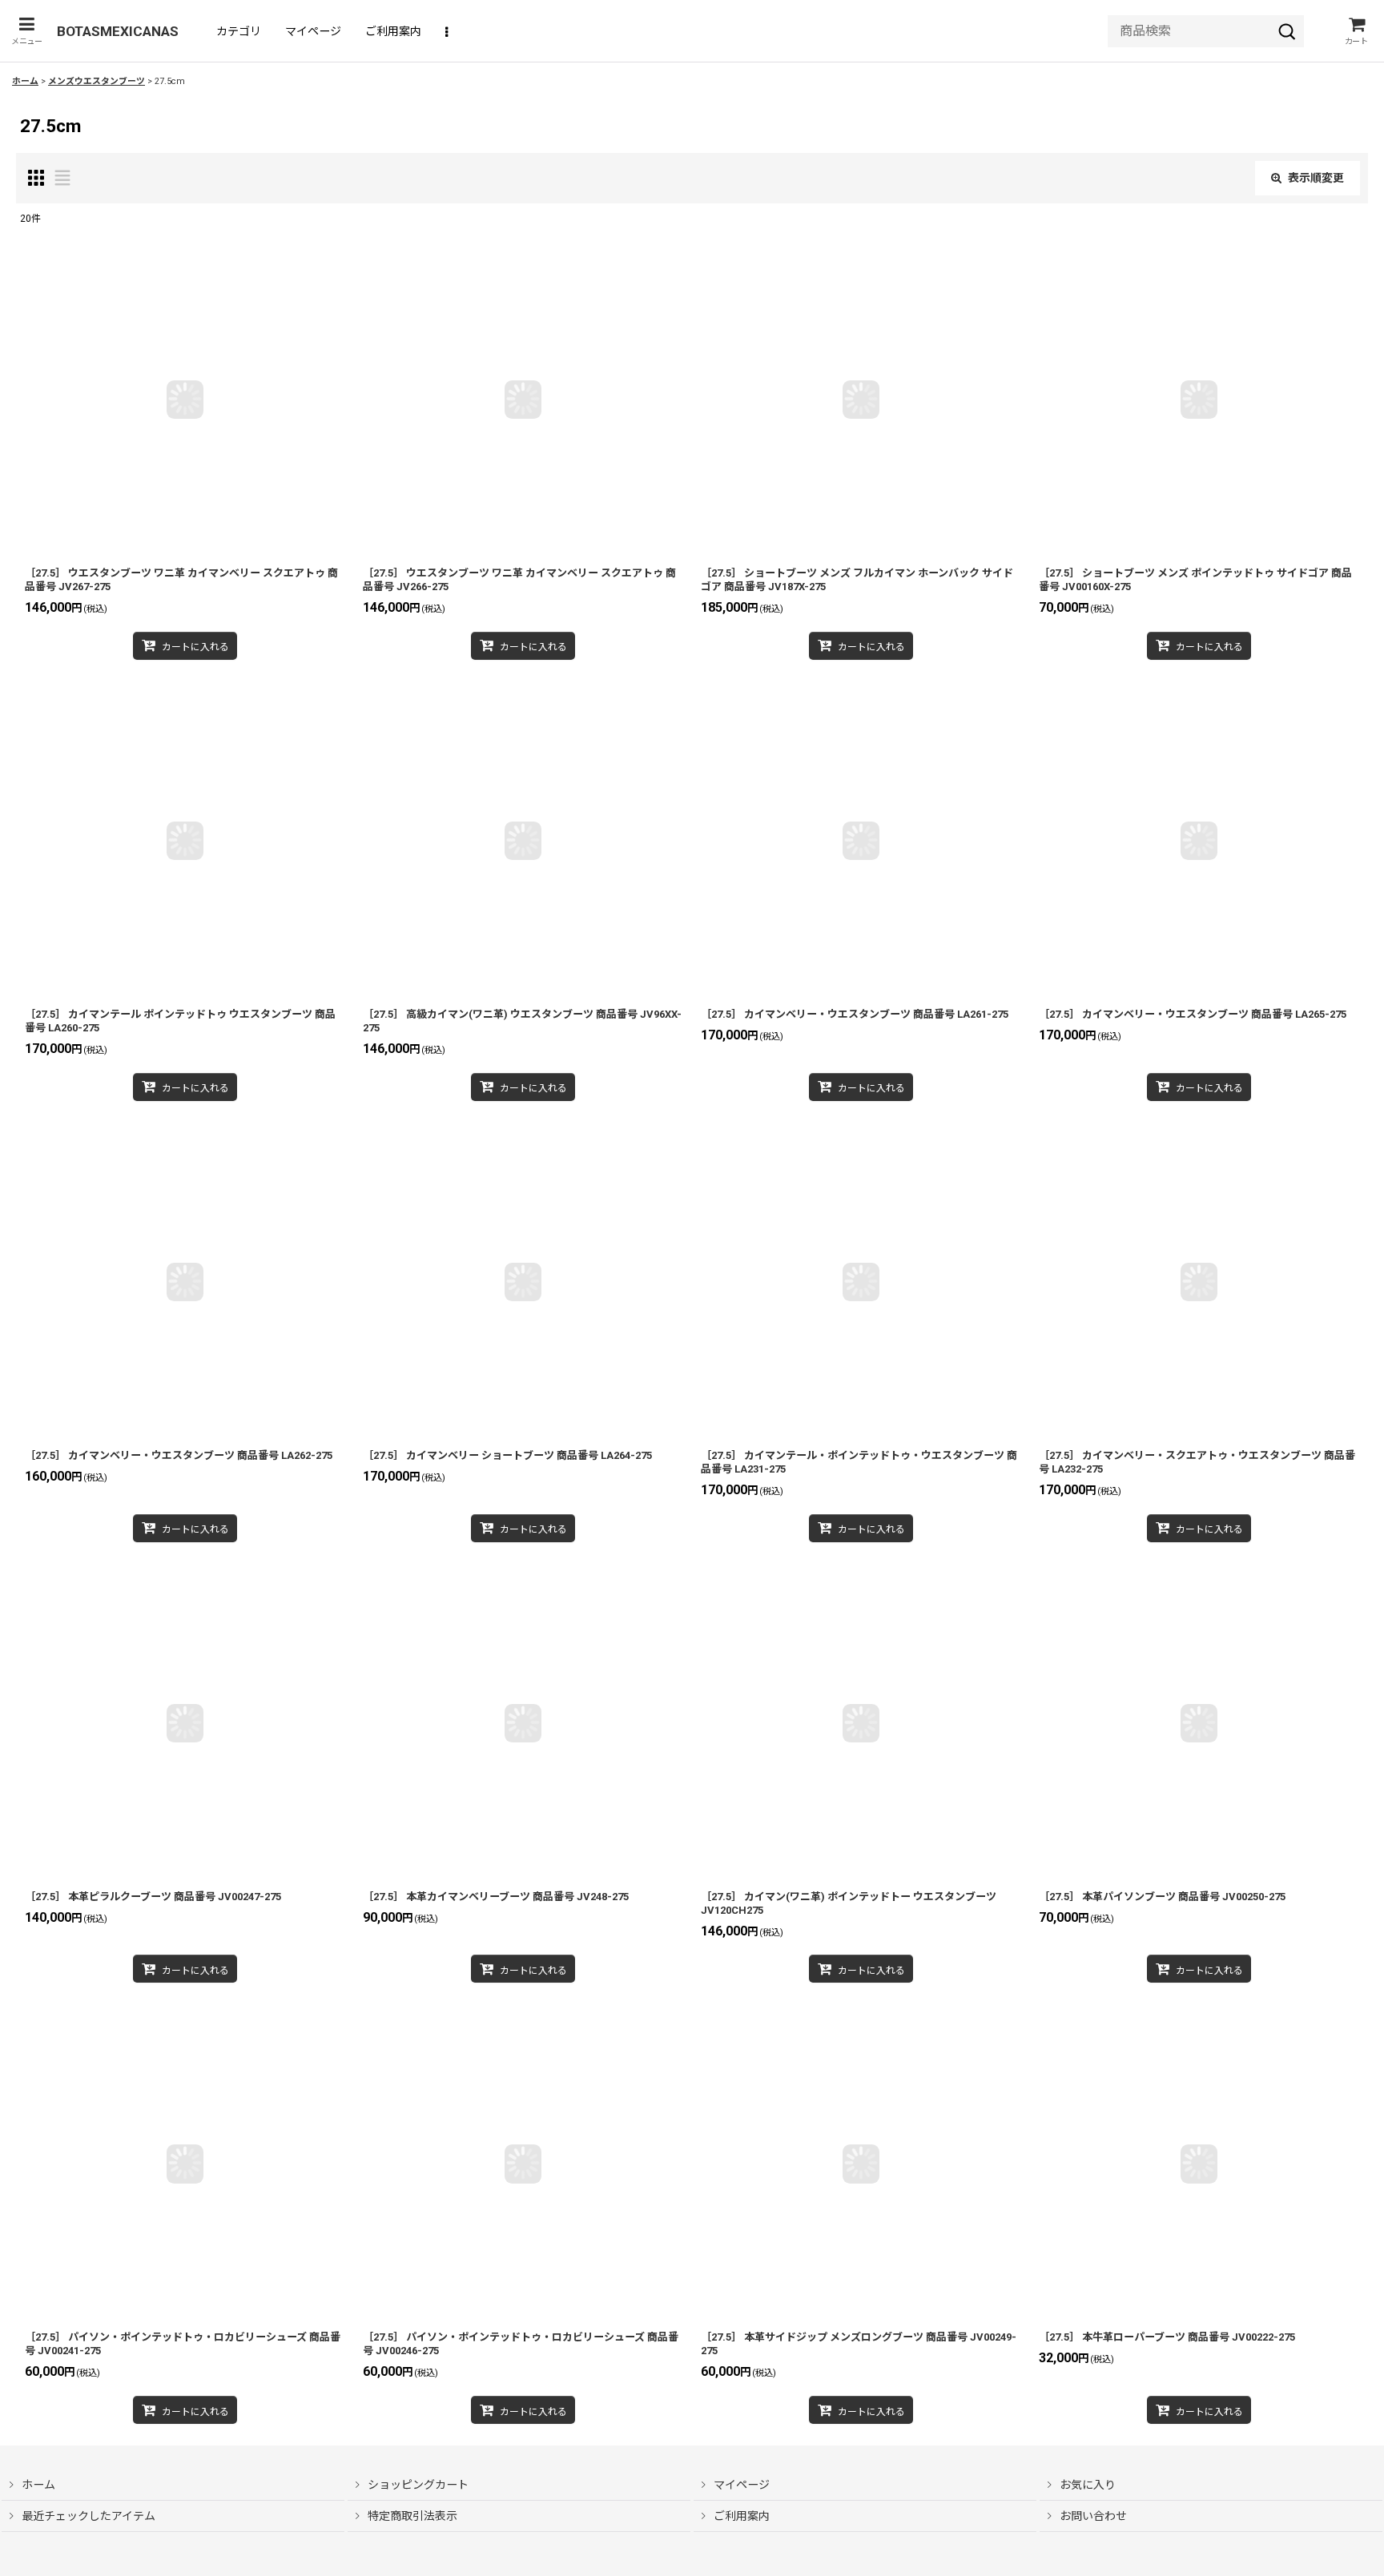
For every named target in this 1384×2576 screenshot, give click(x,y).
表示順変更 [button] (1316, 178)
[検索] (1287, 31)
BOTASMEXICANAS (118, 31)
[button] (26, 31)
